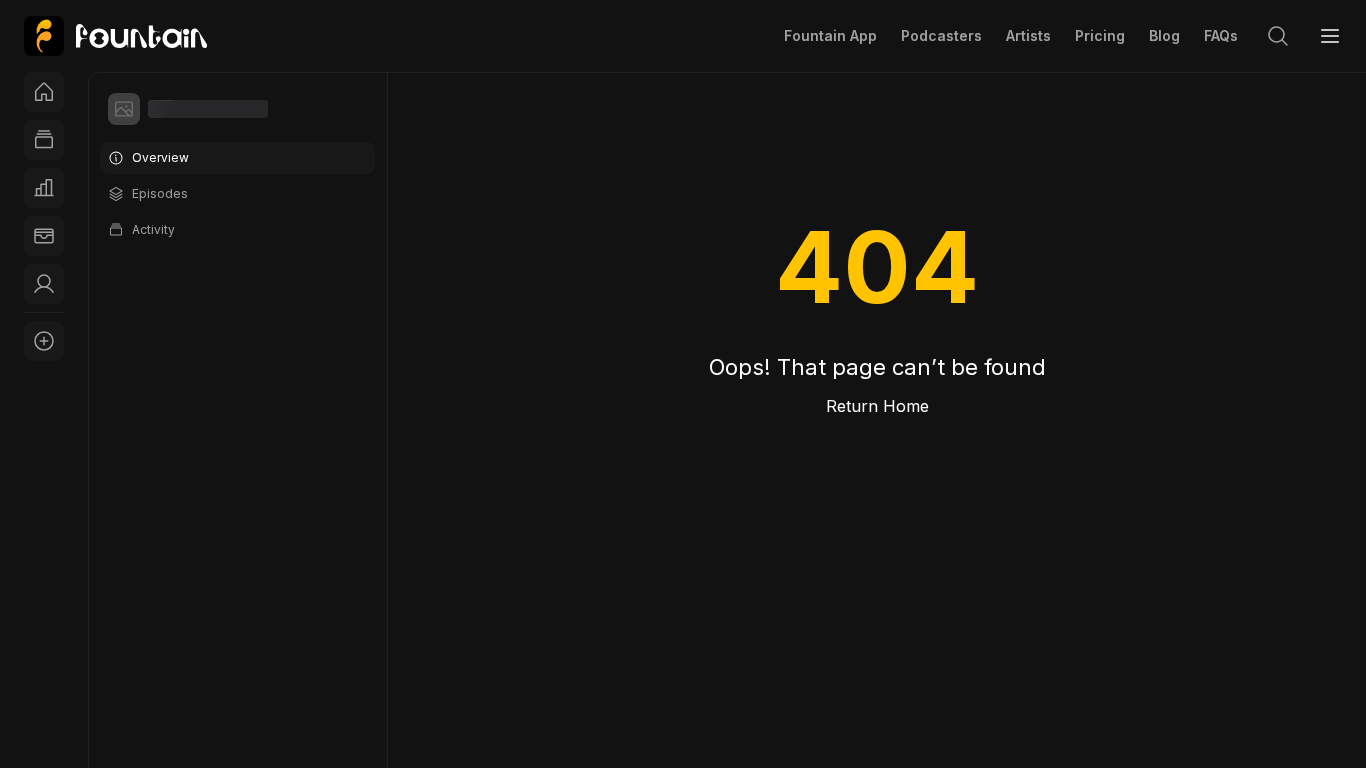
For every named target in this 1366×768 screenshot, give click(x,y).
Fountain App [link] (830, 35)
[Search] (1278, 36)
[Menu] (1330, 36)
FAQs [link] (1221, 35)
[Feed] (44, 140)
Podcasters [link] (941, 35)
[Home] (44, 92)
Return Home (877, 406)
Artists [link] (1028, 35)
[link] (115, 36)
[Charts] (44, 188)
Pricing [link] (1100, 35)
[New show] (44, 341)
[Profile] (44, 284)
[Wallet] (44, 236)
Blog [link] (1164, 35)
